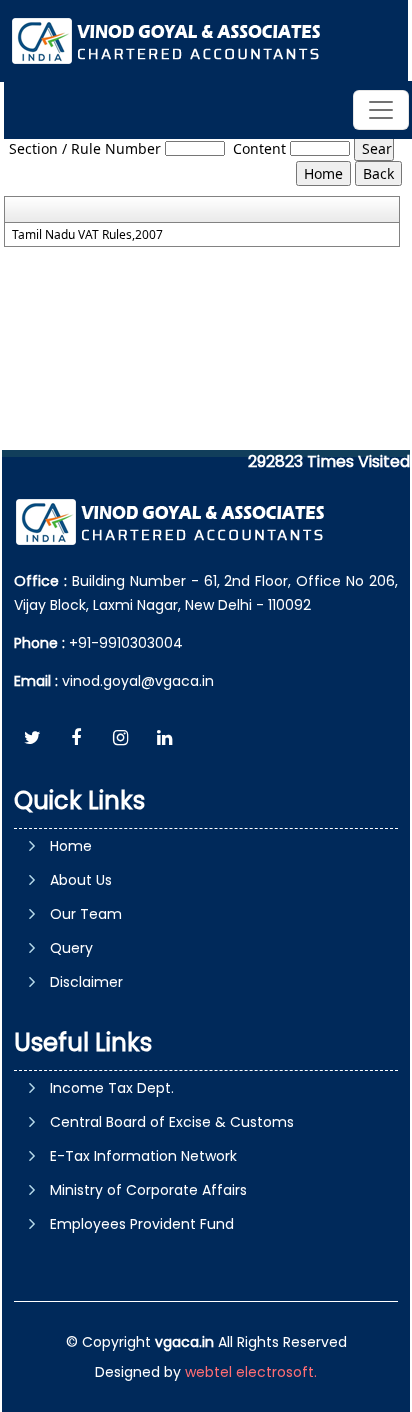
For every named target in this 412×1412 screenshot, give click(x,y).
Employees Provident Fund (142, 1224)
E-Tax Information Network (143, 1156)
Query (71, 948)
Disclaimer (86, 982)
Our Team (86, 914)
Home (71, 846)
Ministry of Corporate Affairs (148, 1190)
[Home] (169, 39)
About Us (81, 880)
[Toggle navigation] (381, 110)
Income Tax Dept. (112, 1088)
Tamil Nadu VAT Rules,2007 (87, 235)
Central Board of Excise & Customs (172, 1122)
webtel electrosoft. (251, 1372)
